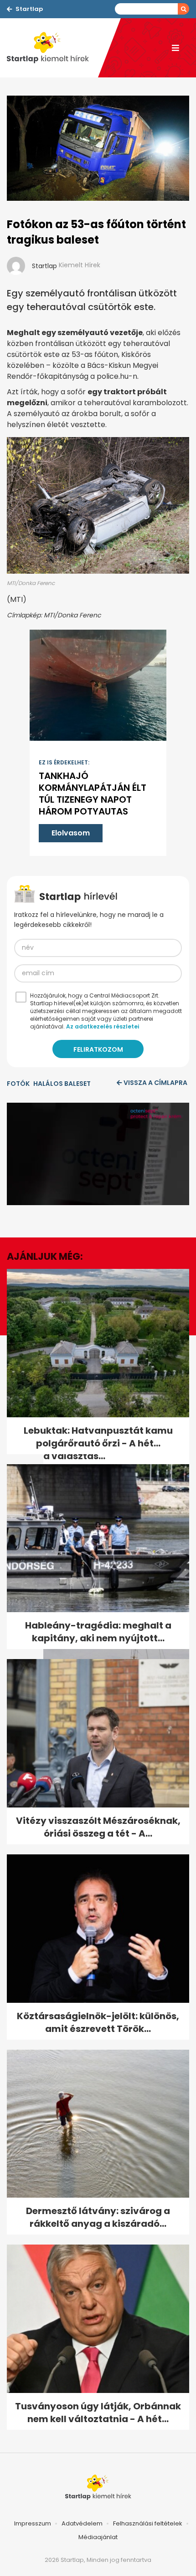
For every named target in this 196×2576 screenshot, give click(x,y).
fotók (18, 1084)
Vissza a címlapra (155, 1083)
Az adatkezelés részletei (103, 1026)
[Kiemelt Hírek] (52, 48)
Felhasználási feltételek (148, 2523)
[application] (98, 1154)
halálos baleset (62, 1084)
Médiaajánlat (98, 2537)
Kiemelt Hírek (80, 265)
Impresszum (33, 2523)
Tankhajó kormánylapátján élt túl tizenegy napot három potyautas (93, 794)
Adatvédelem (82, 2523)
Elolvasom (71, 833)
